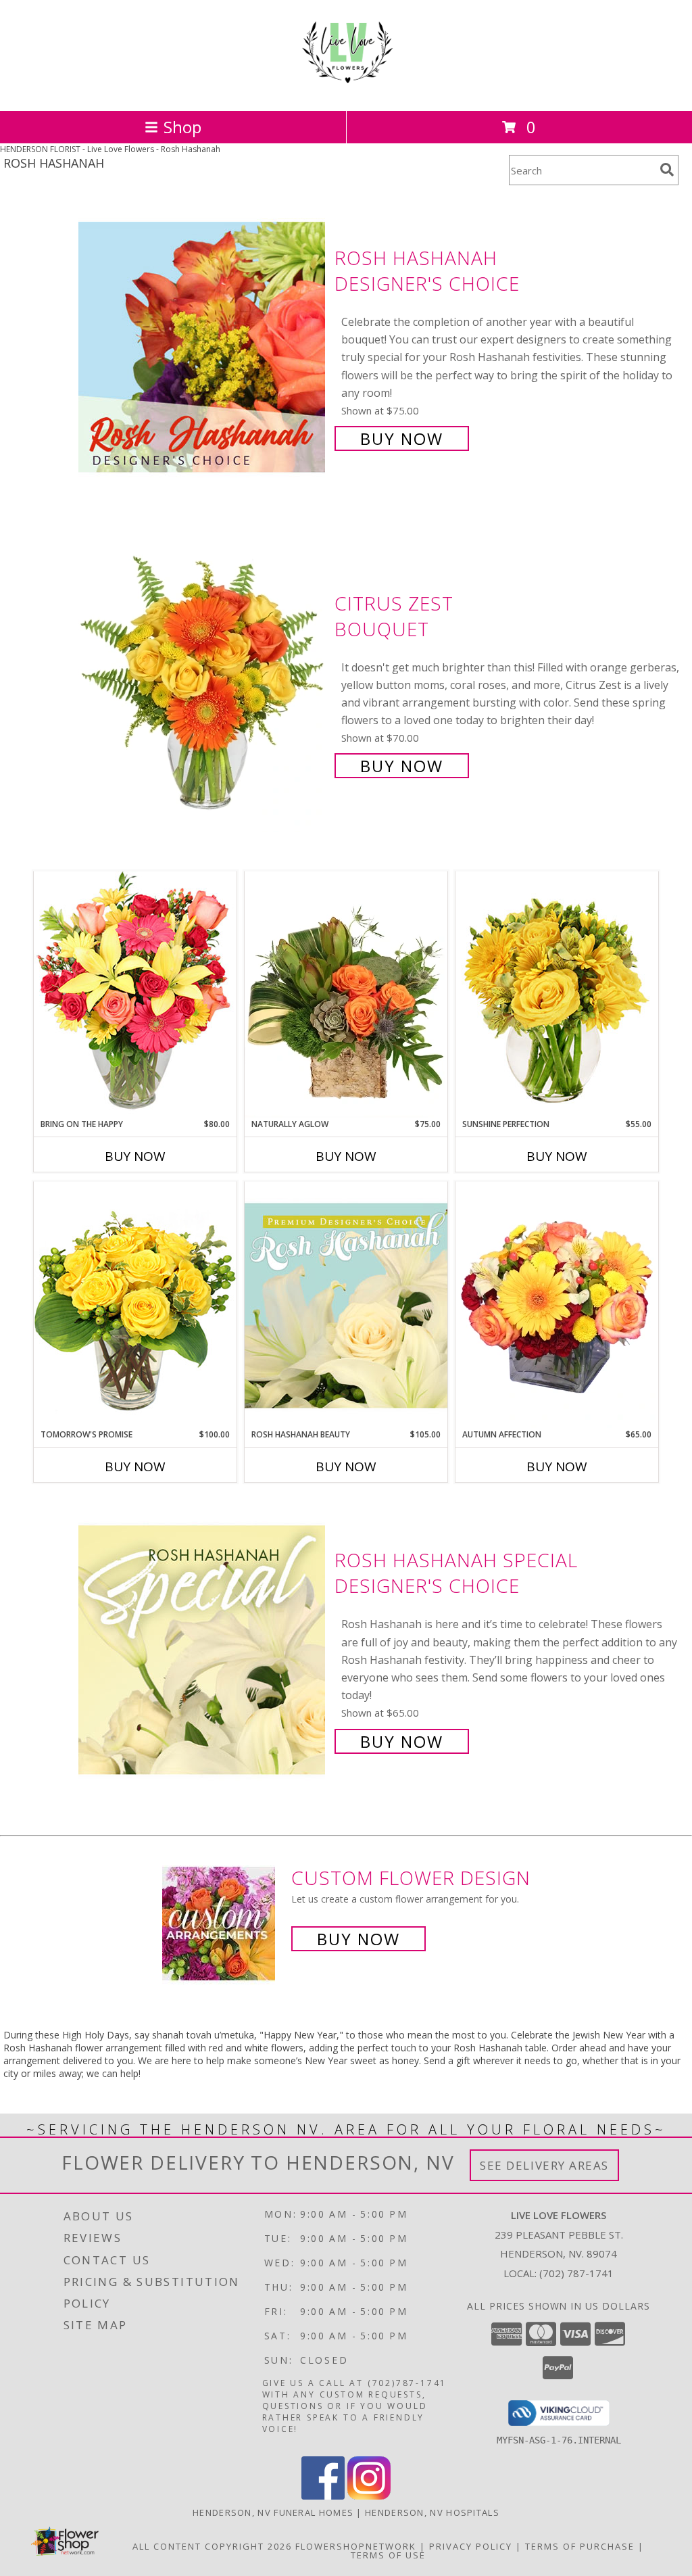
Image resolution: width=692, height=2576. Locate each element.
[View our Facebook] (323, 2496)
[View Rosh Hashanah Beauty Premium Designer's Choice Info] (346, 1305)
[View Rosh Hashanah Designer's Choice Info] (203, 347)
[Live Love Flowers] (346, 91)
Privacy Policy (471, 2546)
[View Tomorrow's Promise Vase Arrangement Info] (135, 1305)
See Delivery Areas (544, 2165)
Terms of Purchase (580, 2546)
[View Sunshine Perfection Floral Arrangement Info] (557, 994)
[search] (667, 170)
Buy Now (402, 438)
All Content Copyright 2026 (212, 2546)
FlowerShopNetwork (356, 2546)
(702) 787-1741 (576, 2273)
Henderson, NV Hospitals (432, 2512)
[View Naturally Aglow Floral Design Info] (346, 995)
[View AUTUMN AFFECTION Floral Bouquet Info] (557, 1305)
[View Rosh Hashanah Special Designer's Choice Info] (203, 1649)
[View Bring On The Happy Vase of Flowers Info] (135, 994)
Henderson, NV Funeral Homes (273, 2512)
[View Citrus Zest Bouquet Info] (203, 683)
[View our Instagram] (369, 2496)
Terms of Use (388, 2555)
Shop (182, 127)
